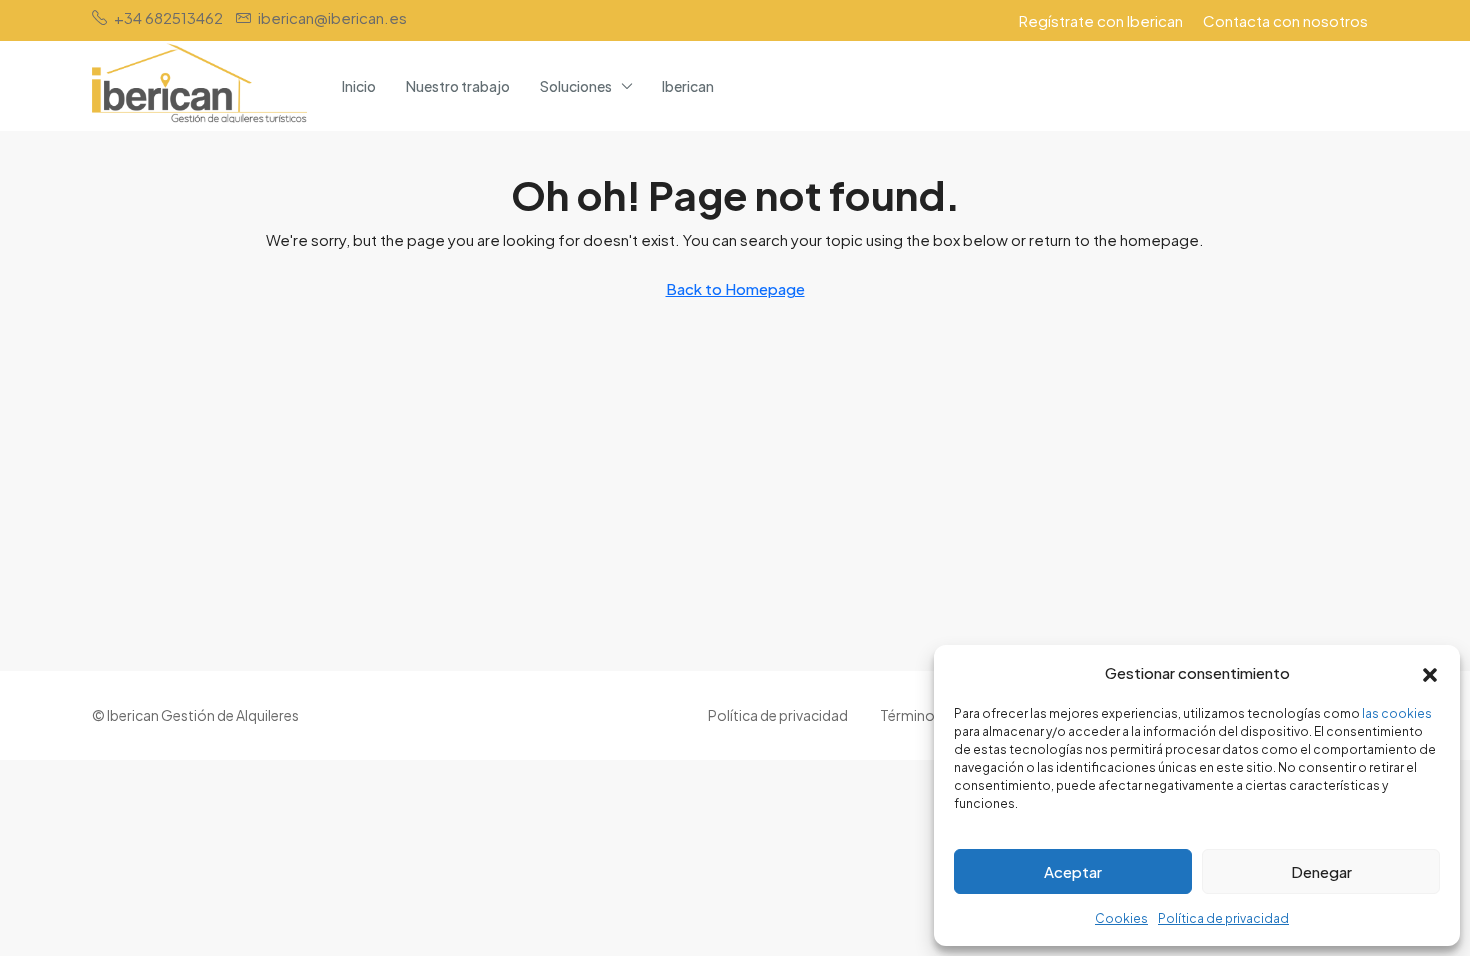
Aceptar (1073, 871)
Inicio (359, 86)
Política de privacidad (1223, 918)
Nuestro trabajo (458, 86)
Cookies (1121, 918)
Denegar (1321, 871)
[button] (1430, 673)
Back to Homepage (735, 288)
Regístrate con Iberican (1101, 20)
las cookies (1397, 713)
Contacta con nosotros (1285, 20)
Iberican (688, 86)
